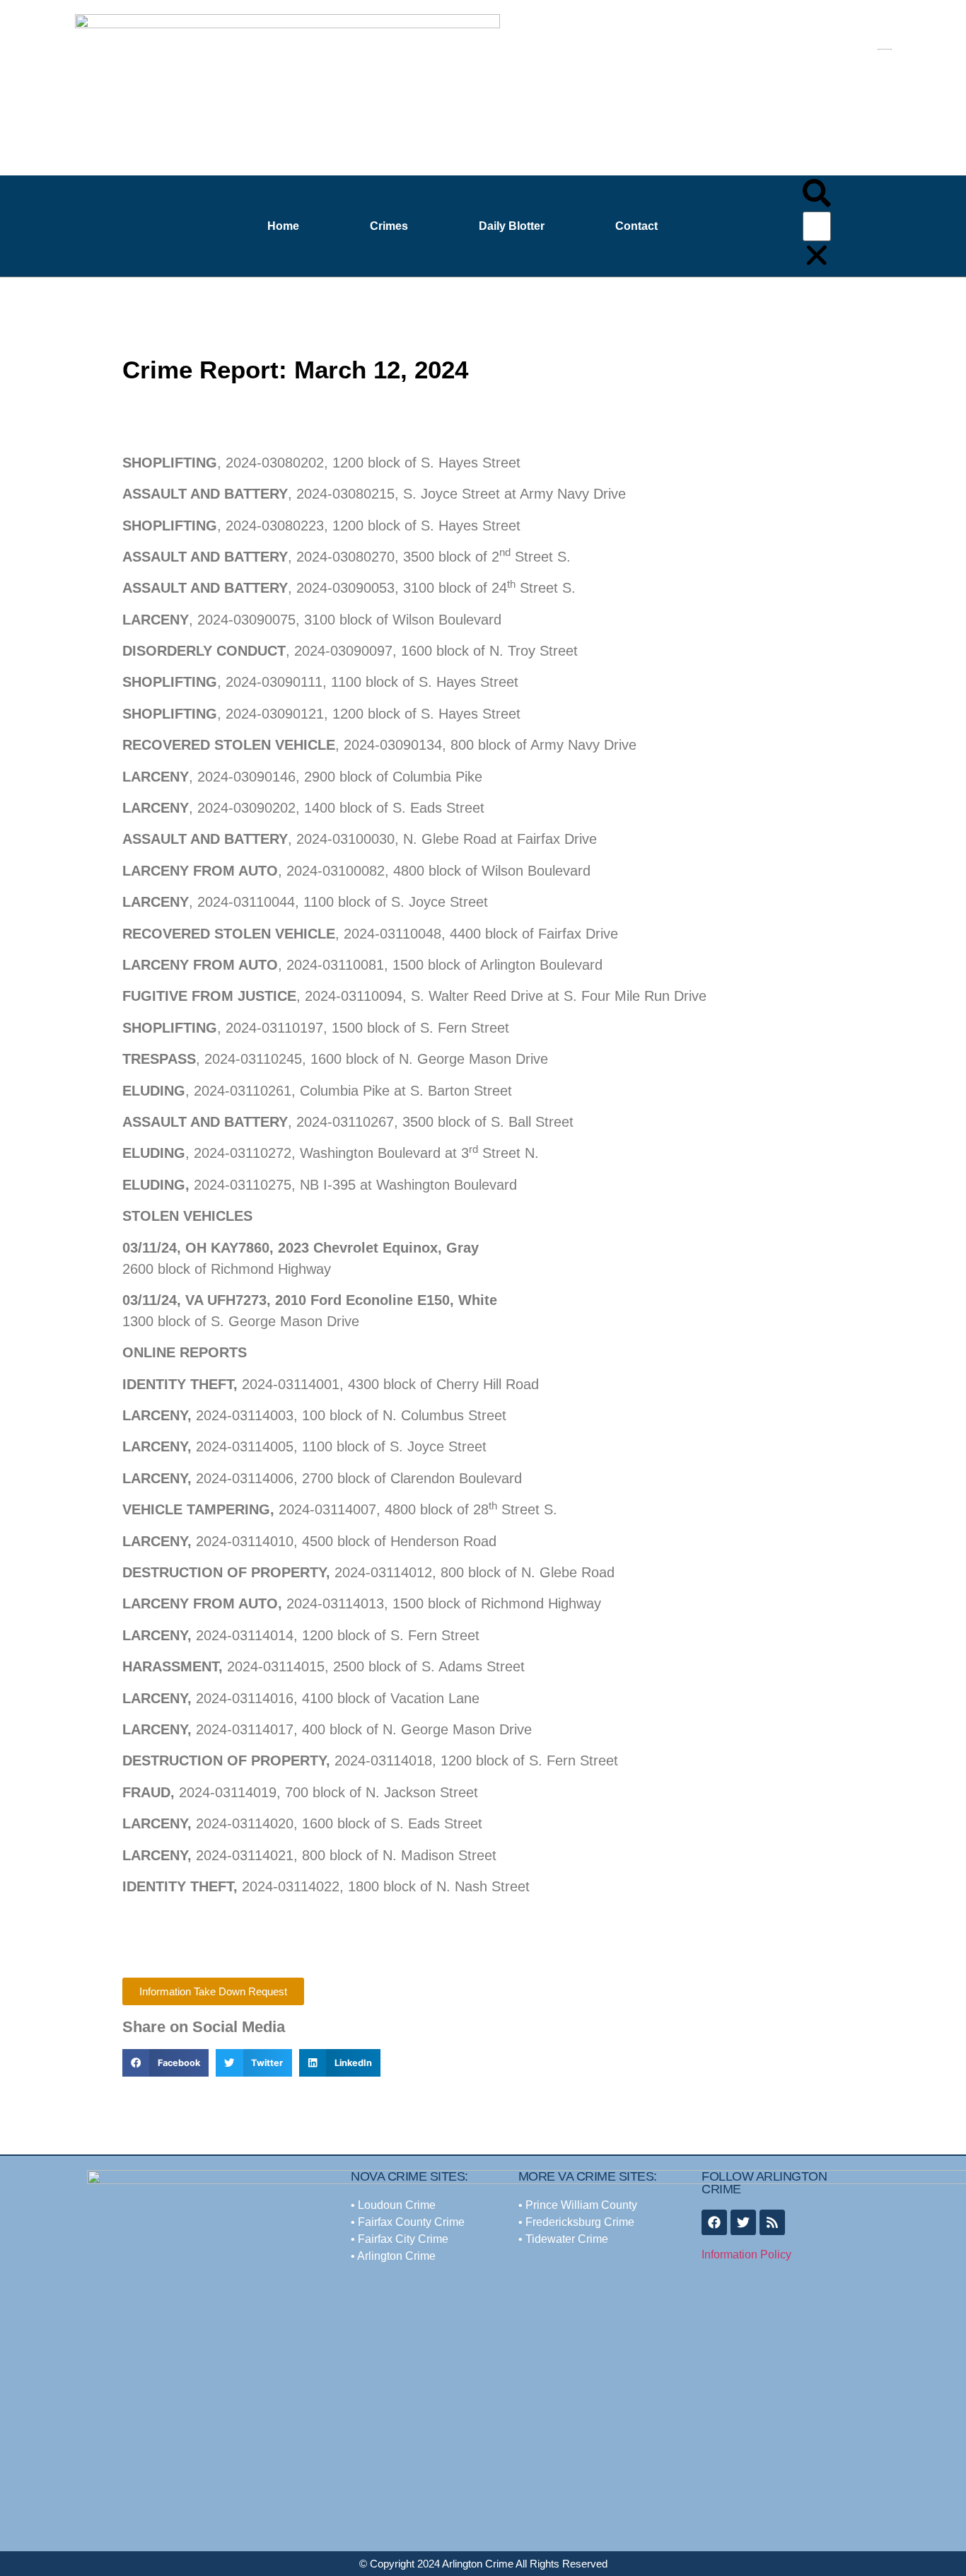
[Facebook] (714, 2222)
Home (283, 226)
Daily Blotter (512, 226)
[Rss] (772, 2222)
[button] (817, 195)
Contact (636, 226)
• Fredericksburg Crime (576, 2222)
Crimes (389, 226)
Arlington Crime (396, 2256)
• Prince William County (578, 2205)
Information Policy (746, 2255)
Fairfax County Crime (410, 2222)
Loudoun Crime (397, 2205)
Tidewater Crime (567, 2239)
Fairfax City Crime (403, 2239)
